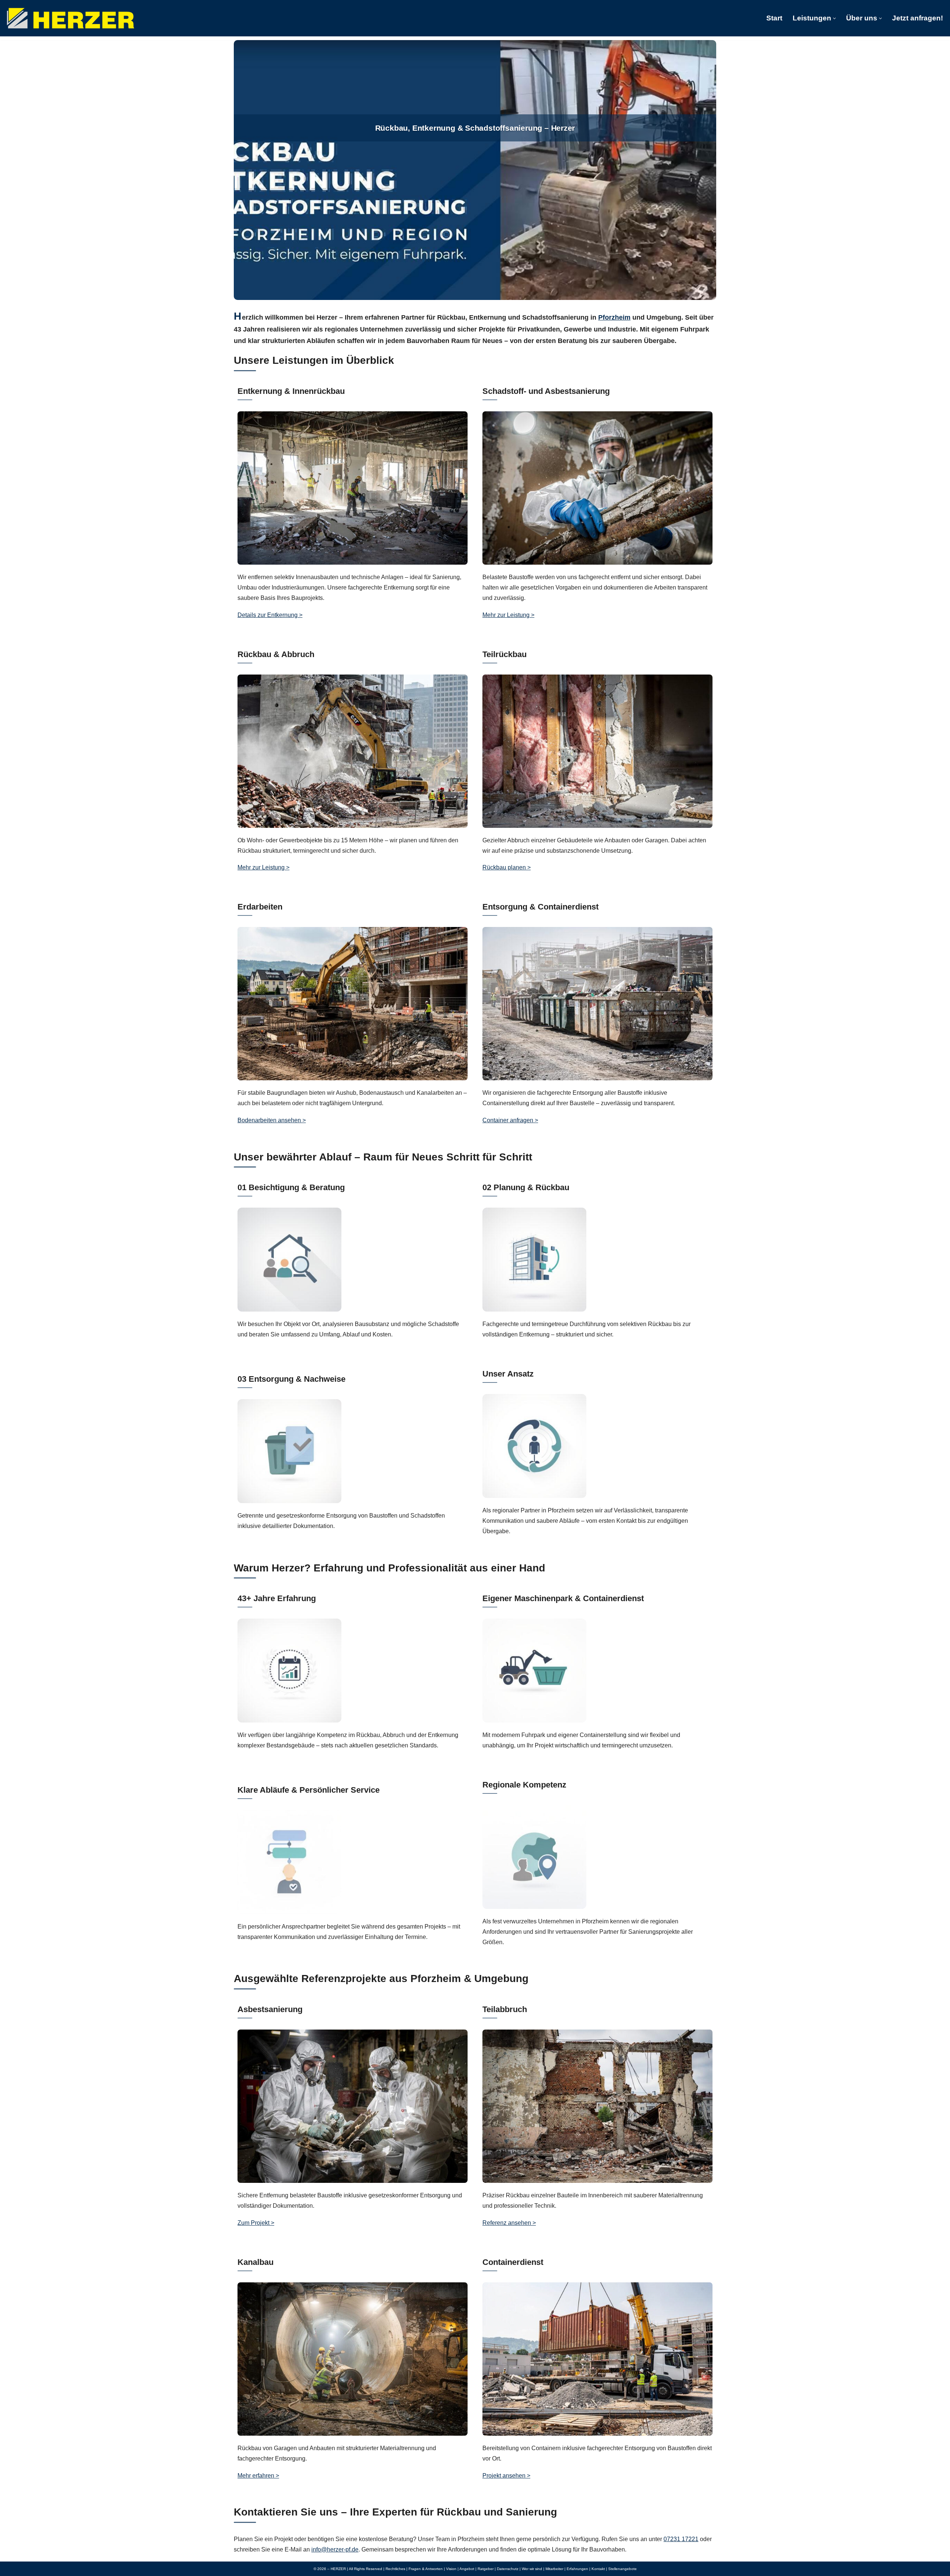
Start (774, 18)
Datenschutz (508, 2569)
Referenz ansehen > (509, 2223)
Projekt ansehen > (506, 2476)
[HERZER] (71, 18)
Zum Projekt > (256, 2223)
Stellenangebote (623, 2569)
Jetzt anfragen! (918, 18)
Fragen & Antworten (426, 2569)
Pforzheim (614, 317)
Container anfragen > (510, 1120)
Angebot (467, 2569)
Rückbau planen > (507, 867)
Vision (451, 2569)
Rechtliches (395, 2569)
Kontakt (598, 2569)
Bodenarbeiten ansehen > (272, 1120)
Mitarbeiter (554, 2569)
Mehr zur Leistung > (508, 615)
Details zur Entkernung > (270, 615)
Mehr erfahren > (258, 2476)
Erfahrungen (577, 2569)
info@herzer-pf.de (335, 2549)
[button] (834, 18)
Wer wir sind (532, 2569)
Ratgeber (486, 2569)
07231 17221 (681, 2539)
